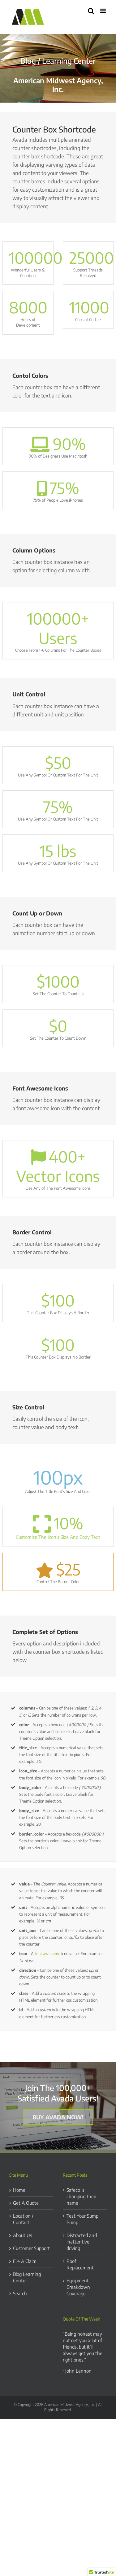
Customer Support (31, 2248)
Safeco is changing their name (81, 2196)
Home (19, 2190)
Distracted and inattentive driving (82, 2242)
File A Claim (25, 2261)
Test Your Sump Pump (82, 2219)
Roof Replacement (80, 2264)
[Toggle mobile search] (91, 11)
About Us (23, 2235)
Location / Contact (23, 2219)
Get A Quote (26, 2203)
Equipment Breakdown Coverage (78, 2287)
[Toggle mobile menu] (103, 11)
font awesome (47, 1954)
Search (20, 2293)
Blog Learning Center (27, 2277)
